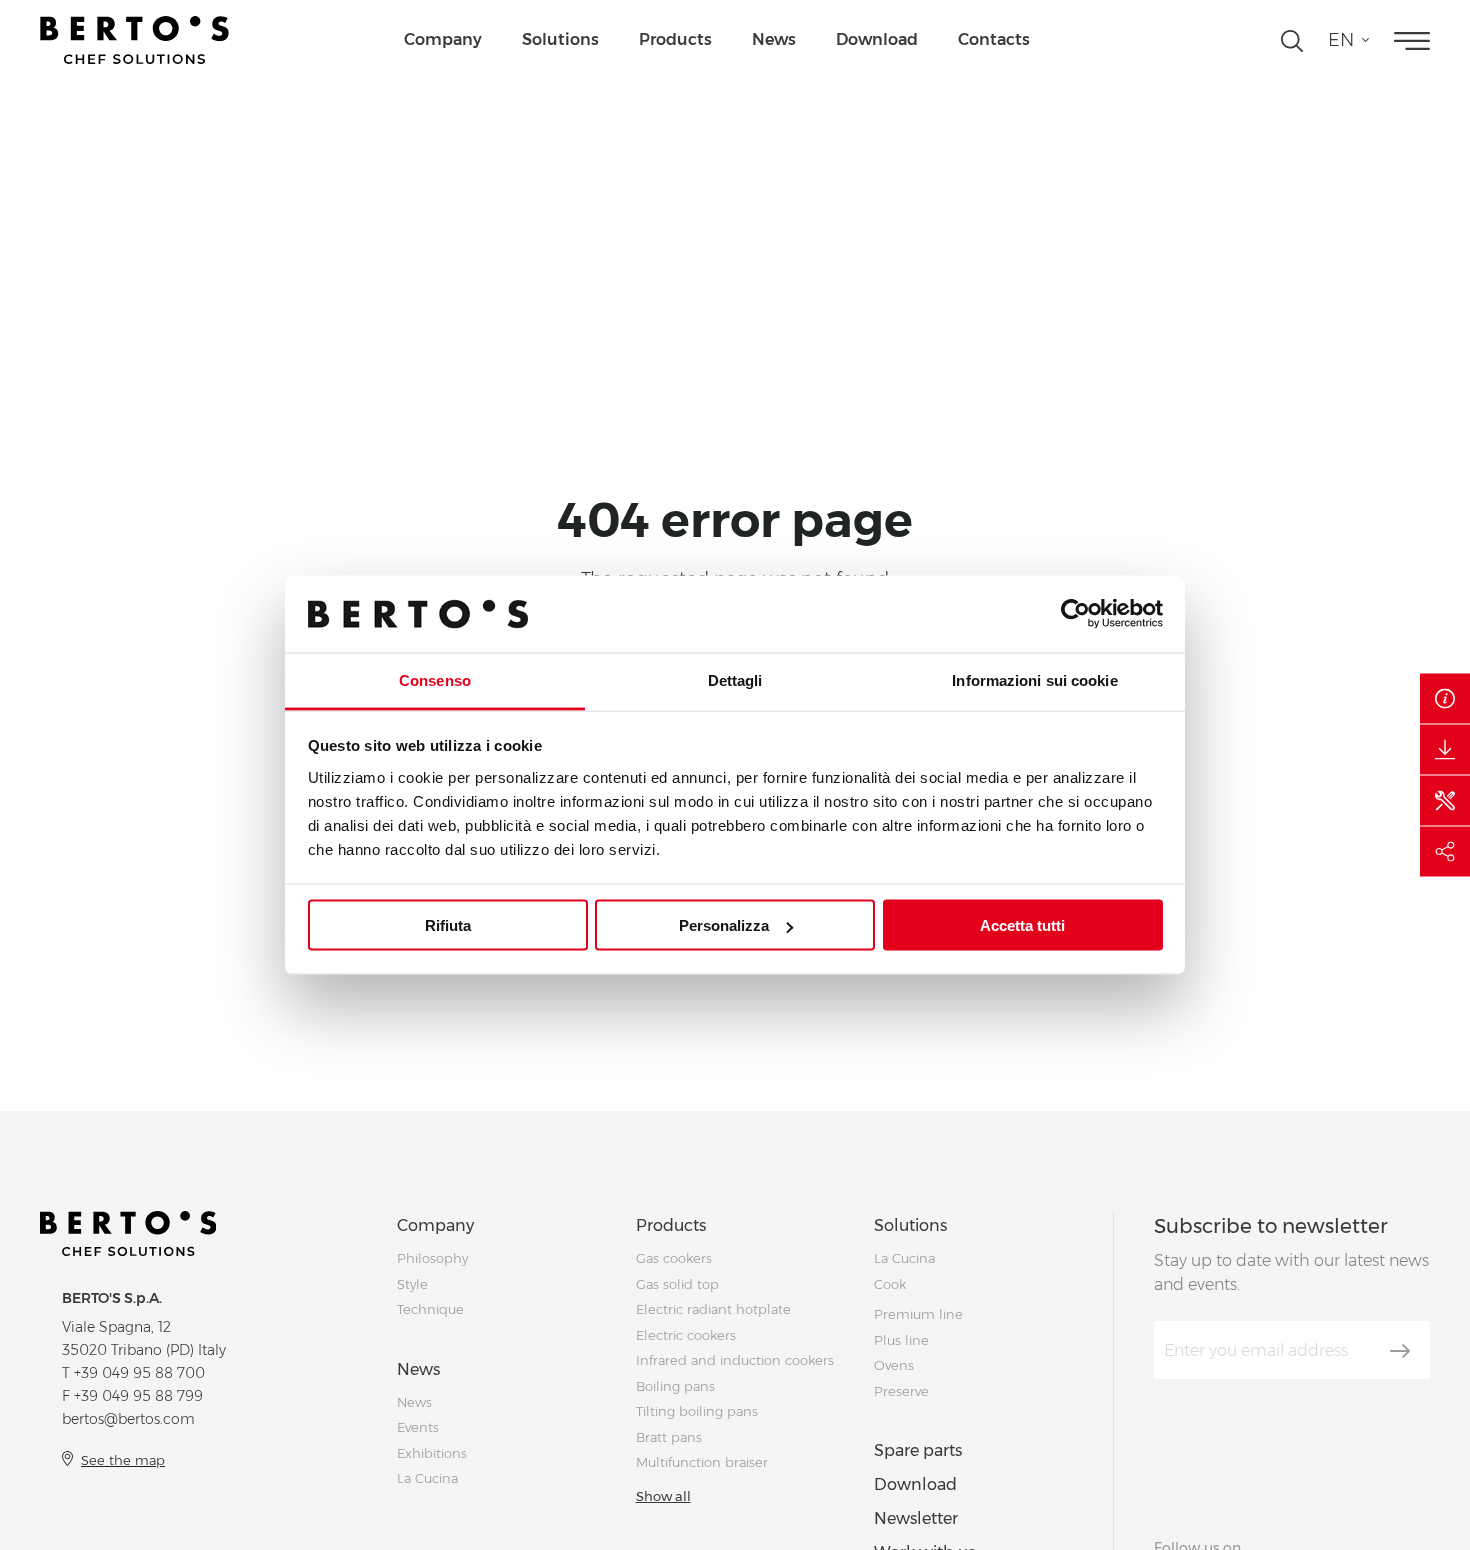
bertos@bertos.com (128, 1419)
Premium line (918, 1314)
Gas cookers (674, 1258)
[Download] (1445, 750)
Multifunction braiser (702, 1462)
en (1341, 40)
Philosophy (432, 1258)
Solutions (560, 39)
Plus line (901, 1340)
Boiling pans (675, 1386)
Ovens (894, 1365)
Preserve (901, 1391)
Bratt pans (669, 1437)
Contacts (994, 39)
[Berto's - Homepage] (134, 40)
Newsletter (916, 1518)
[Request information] (1445, 699)
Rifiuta (448, 925)
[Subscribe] (1400, 1351)
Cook (890, 1284)
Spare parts (918, 1450)
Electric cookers (686, 1335)
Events (418, 1427)
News (774, 39)
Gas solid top (677, 1284)
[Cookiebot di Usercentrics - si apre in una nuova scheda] (1075, 614)
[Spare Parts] (1445, 801)
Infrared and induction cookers (735, 1360)
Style (412, 1284)
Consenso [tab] (435, 679)
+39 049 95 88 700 (139, 1373)
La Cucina (427, 1478)
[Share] (1445, 852)
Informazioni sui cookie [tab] (1034, 679)
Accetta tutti (1022, 925)
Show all (663, 1496)
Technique (430, 1309)
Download (877, 39)
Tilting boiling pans (697, 1411)
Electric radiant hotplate (713, 1309)
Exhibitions (432, 1453)
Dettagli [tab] (735, 679)
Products (675, 39)
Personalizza (724, 925)
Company (443, 39)
